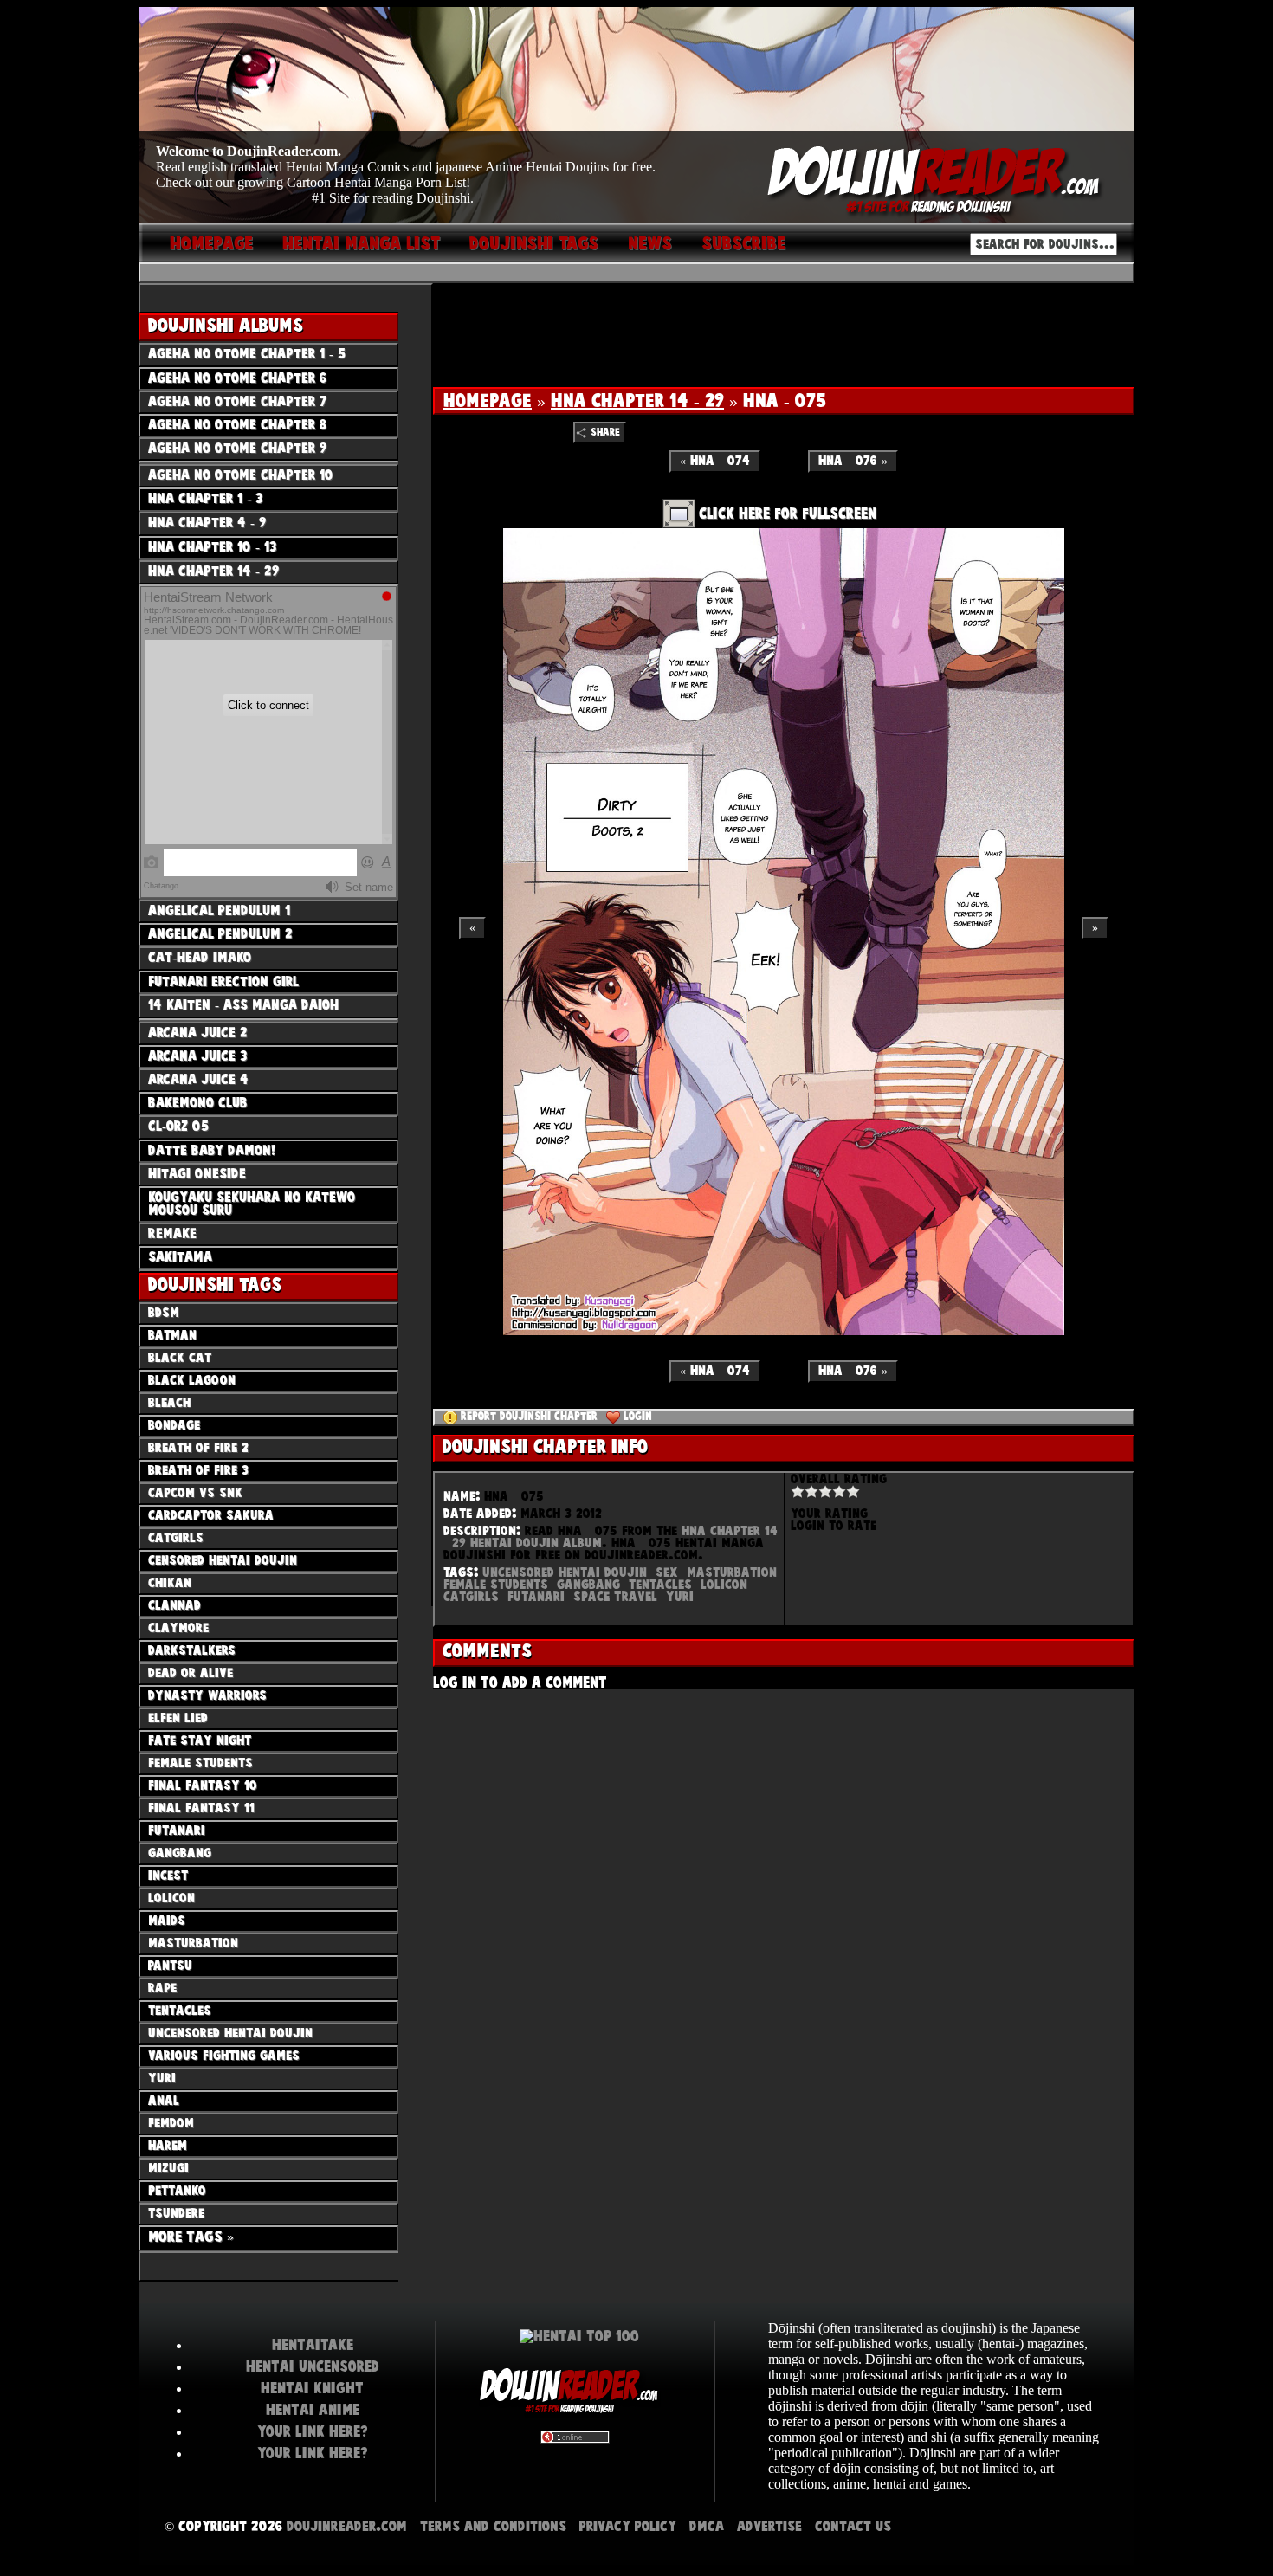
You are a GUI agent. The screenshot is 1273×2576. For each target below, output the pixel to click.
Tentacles (660, 1585)
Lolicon (724, 1585)
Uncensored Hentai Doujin (565, 1572)
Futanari (536, 1597)
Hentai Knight (312, 2388)
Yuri (680, 1597)
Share (605, 433)
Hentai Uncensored (313, 2366)
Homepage (488, 401)
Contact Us (853, 2526)
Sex (667, 1572)
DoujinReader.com (347, 2526)
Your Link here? (313, 2431)
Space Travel (615, 1597)
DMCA (707, 2526)
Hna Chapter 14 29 (637, 401)
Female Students (496, 1585)
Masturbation (732, 1572)
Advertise (769, 2526)
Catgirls (471, 1597)
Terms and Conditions (493, 2526)
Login (638, 1417)
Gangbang (588, 1585)
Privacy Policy (628, 2526)
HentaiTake (313, 2345)
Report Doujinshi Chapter (529, 1417)
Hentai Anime (313, 2410)
